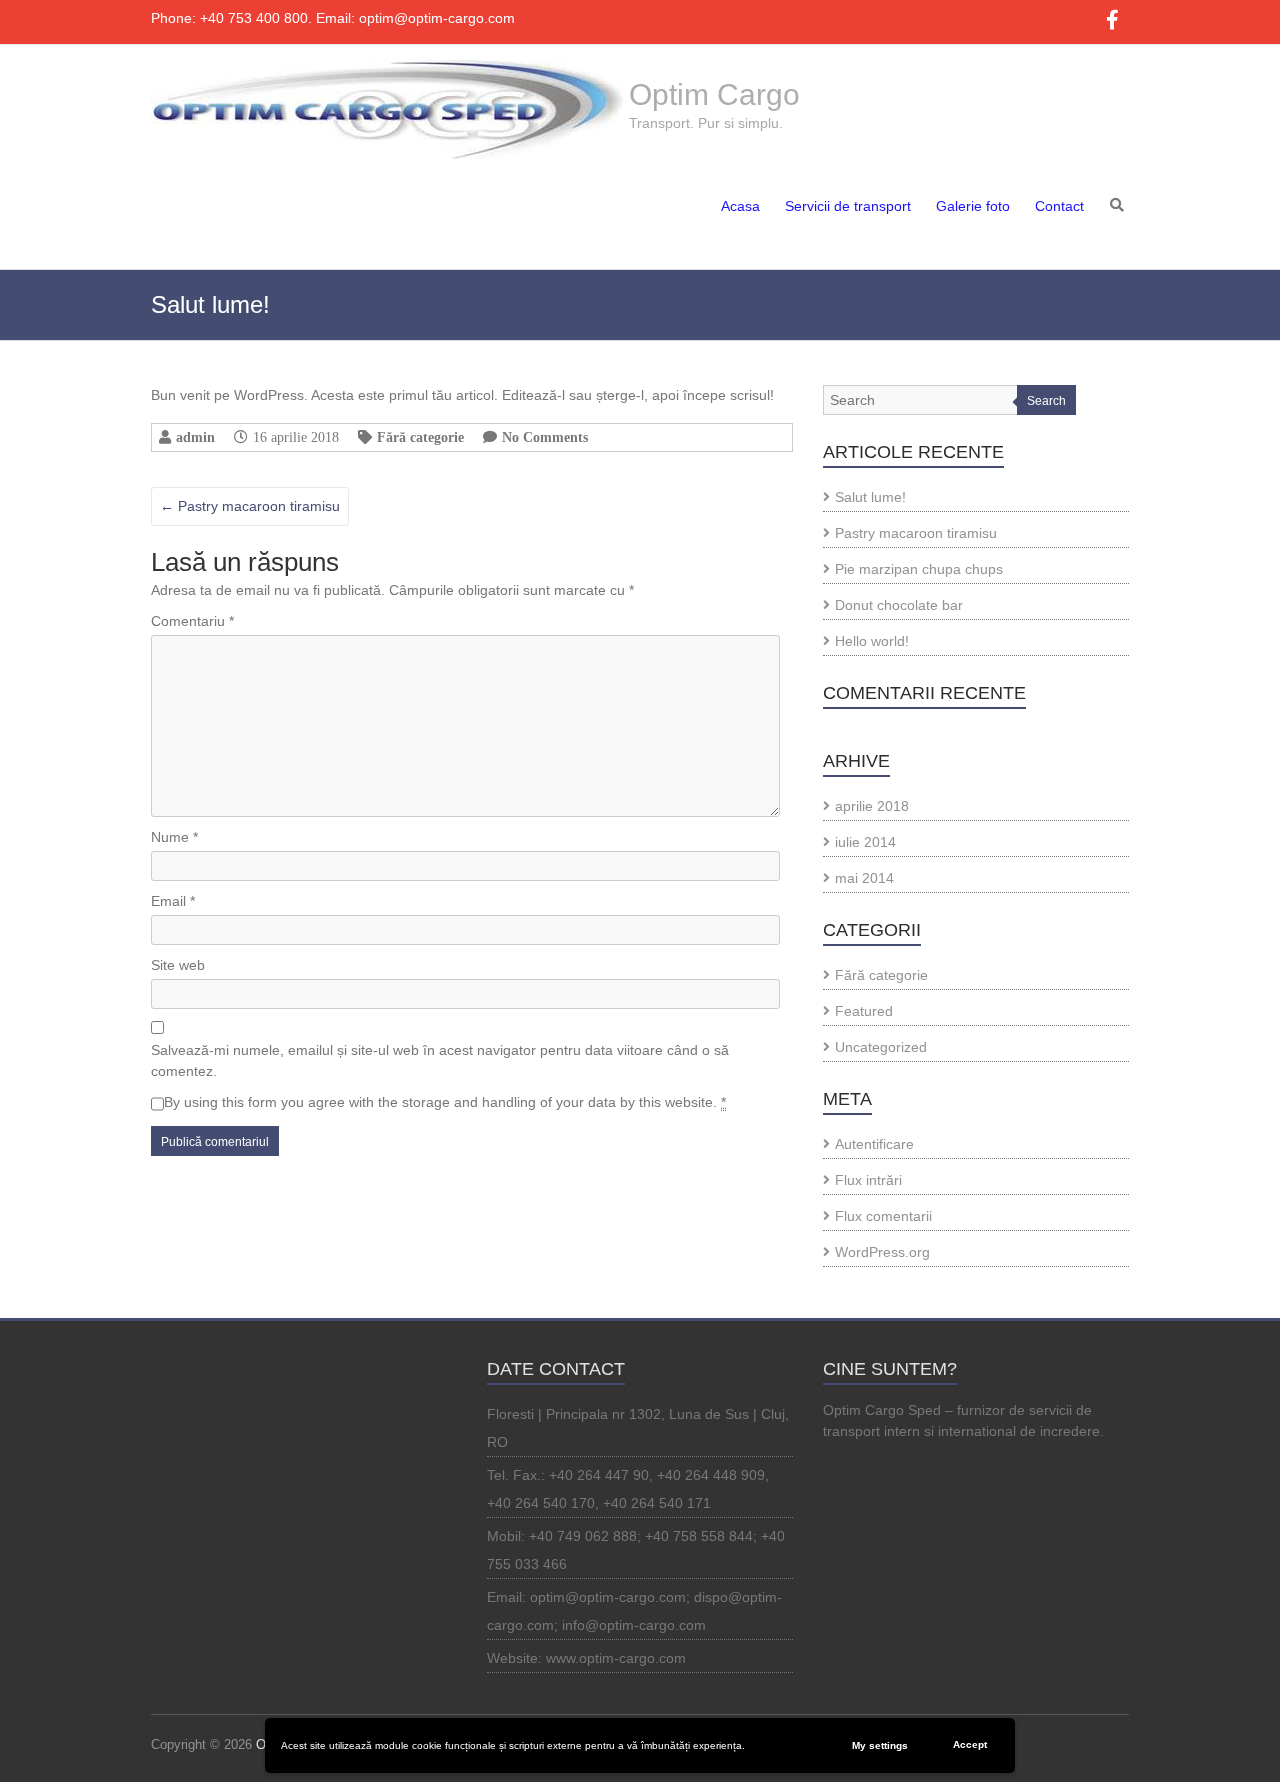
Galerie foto (973, 206)
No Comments (545, 437)
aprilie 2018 (872, 806)
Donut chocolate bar (899, 605)
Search (1046, 401)
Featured (864, 1011)
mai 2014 (864, 878)
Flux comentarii (883, 1216)
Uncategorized (881, 1047)
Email (173, 901)
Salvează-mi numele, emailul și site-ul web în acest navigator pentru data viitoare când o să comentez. (440, 1060)
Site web (178, 965)
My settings (880, 1745)
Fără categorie (420, 437)
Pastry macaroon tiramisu (250, 506)
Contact (1059, 206)
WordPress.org (882, 1252)
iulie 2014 (865, 842)
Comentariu (192, 621)
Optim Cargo (714, 94)
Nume (174, 837)
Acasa (740, 206)
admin (195, 437)
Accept (970, 1744)
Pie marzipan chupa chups (919, 569)
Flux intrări (868, 1180)
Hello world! (872, 641)
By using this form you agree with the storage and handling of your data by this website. (445, 1102)
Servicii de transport (848, 206)
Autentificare (874, 1144)
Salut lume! (870, 497)
